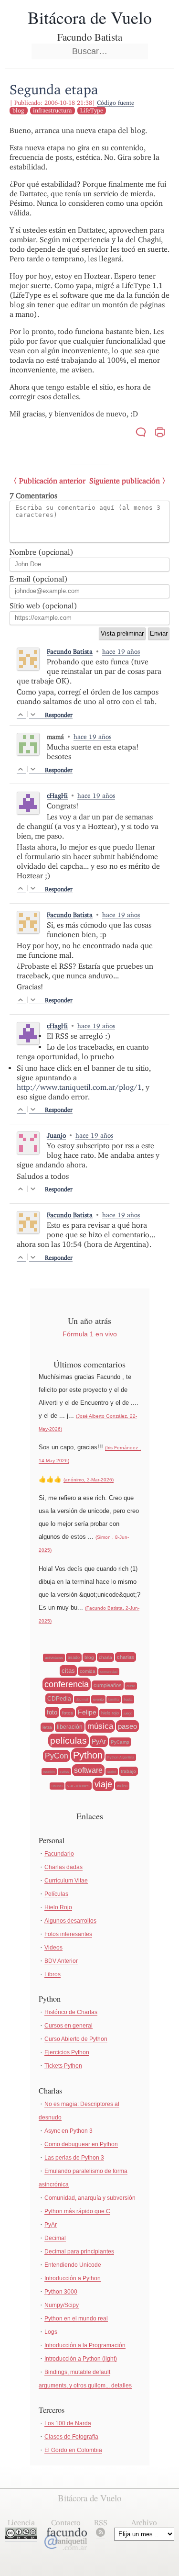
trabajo (128, 1771)
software (88, 1770)
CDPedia (59, 1699)
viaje (103, 1784)
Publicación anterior (52, 481)
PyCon (57, 1756)
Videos (53, 1948)
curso (131, 1686)
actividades (54, 1658)
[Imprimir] (160, 433)
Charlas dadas (63, 1867)
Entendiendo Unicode (73, 2265)
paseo (127, 1726)
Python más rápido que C (77, 2211)
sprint (112, 1772)
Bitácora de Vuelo (90, 17)
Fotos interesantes (68, 1934)
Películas (56, 1894)
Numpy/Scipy (62, 2305)
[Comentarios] (141, 433)
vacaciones (79, 1786)
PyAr (99, 1741)
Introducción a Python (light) (81, 2359)
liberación (70, 1727)
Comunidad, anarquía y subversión (90, 2198)
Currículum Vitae (66, 1881)
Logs (51, 2332)
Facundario (59, 1854)
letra (47, 1727)
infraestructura (52, 110)
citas (68, 1671)
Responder (59, 715)
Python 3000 (61, 2292)
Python (88, 1755)
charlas (126, 1657)
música (100, 1726)
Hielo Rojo (58, 1907)
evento (98, 1699)
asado (74, 1658)
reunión (49, 1772)
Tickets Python (63, 2066)
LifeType (92, 110)
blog (18, 110)
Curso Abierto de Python (76, 2039)
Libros (53, 1974)
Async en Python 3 (68, 2131)
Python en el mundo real (76, 2318)
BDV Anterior (61, 1961)
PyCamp (120, 1742)
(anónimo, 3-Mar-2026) (89, 1480)
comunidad (109, 1672)
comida (88, 1671)
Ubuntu (57, 1786)
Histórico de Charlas (71, 2012)
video (122, 1786)
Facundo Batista (70, 651)
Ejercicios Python (67, 2052)
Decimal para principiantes (79, 2251)
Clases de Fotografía (71, 2437)
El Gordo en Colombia (73, 2450)
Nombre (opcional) (42, 552)
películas (68, 1741)
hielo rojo (110, 1713)
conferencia (67, 1684)
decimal (82, 1699)
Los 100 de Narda (68, 2423)
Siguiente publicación (125, 481)
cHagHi (57, 795)
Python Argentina (121, 1757)
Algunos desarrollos (70, 1921)
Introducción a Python (73, 2278)
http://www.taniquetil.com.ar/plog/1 (79, 1087)
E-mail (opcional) (39, 579)
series (64, 1772)
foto (52, 1712)
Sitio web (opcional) (43, 606)
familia (114, 1699)
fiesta (128, 1699)
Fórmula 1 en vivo (90, 1334)
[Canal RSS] (100, 2534)
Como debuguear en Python (81, 2144)
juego (128, 1713)
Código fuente (116, 103)
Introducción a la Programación (85, 2345)
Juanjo (56, 1135)
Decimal (55, 2238)
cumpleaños (108, 1685)
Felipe (87, 1712)
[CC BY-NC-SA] (21, 2537)
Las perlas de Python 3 (74, 2158)
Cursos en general (68, 2026)
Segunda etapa (54, 89)
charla (105, 1657)
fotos (68, 1713)
